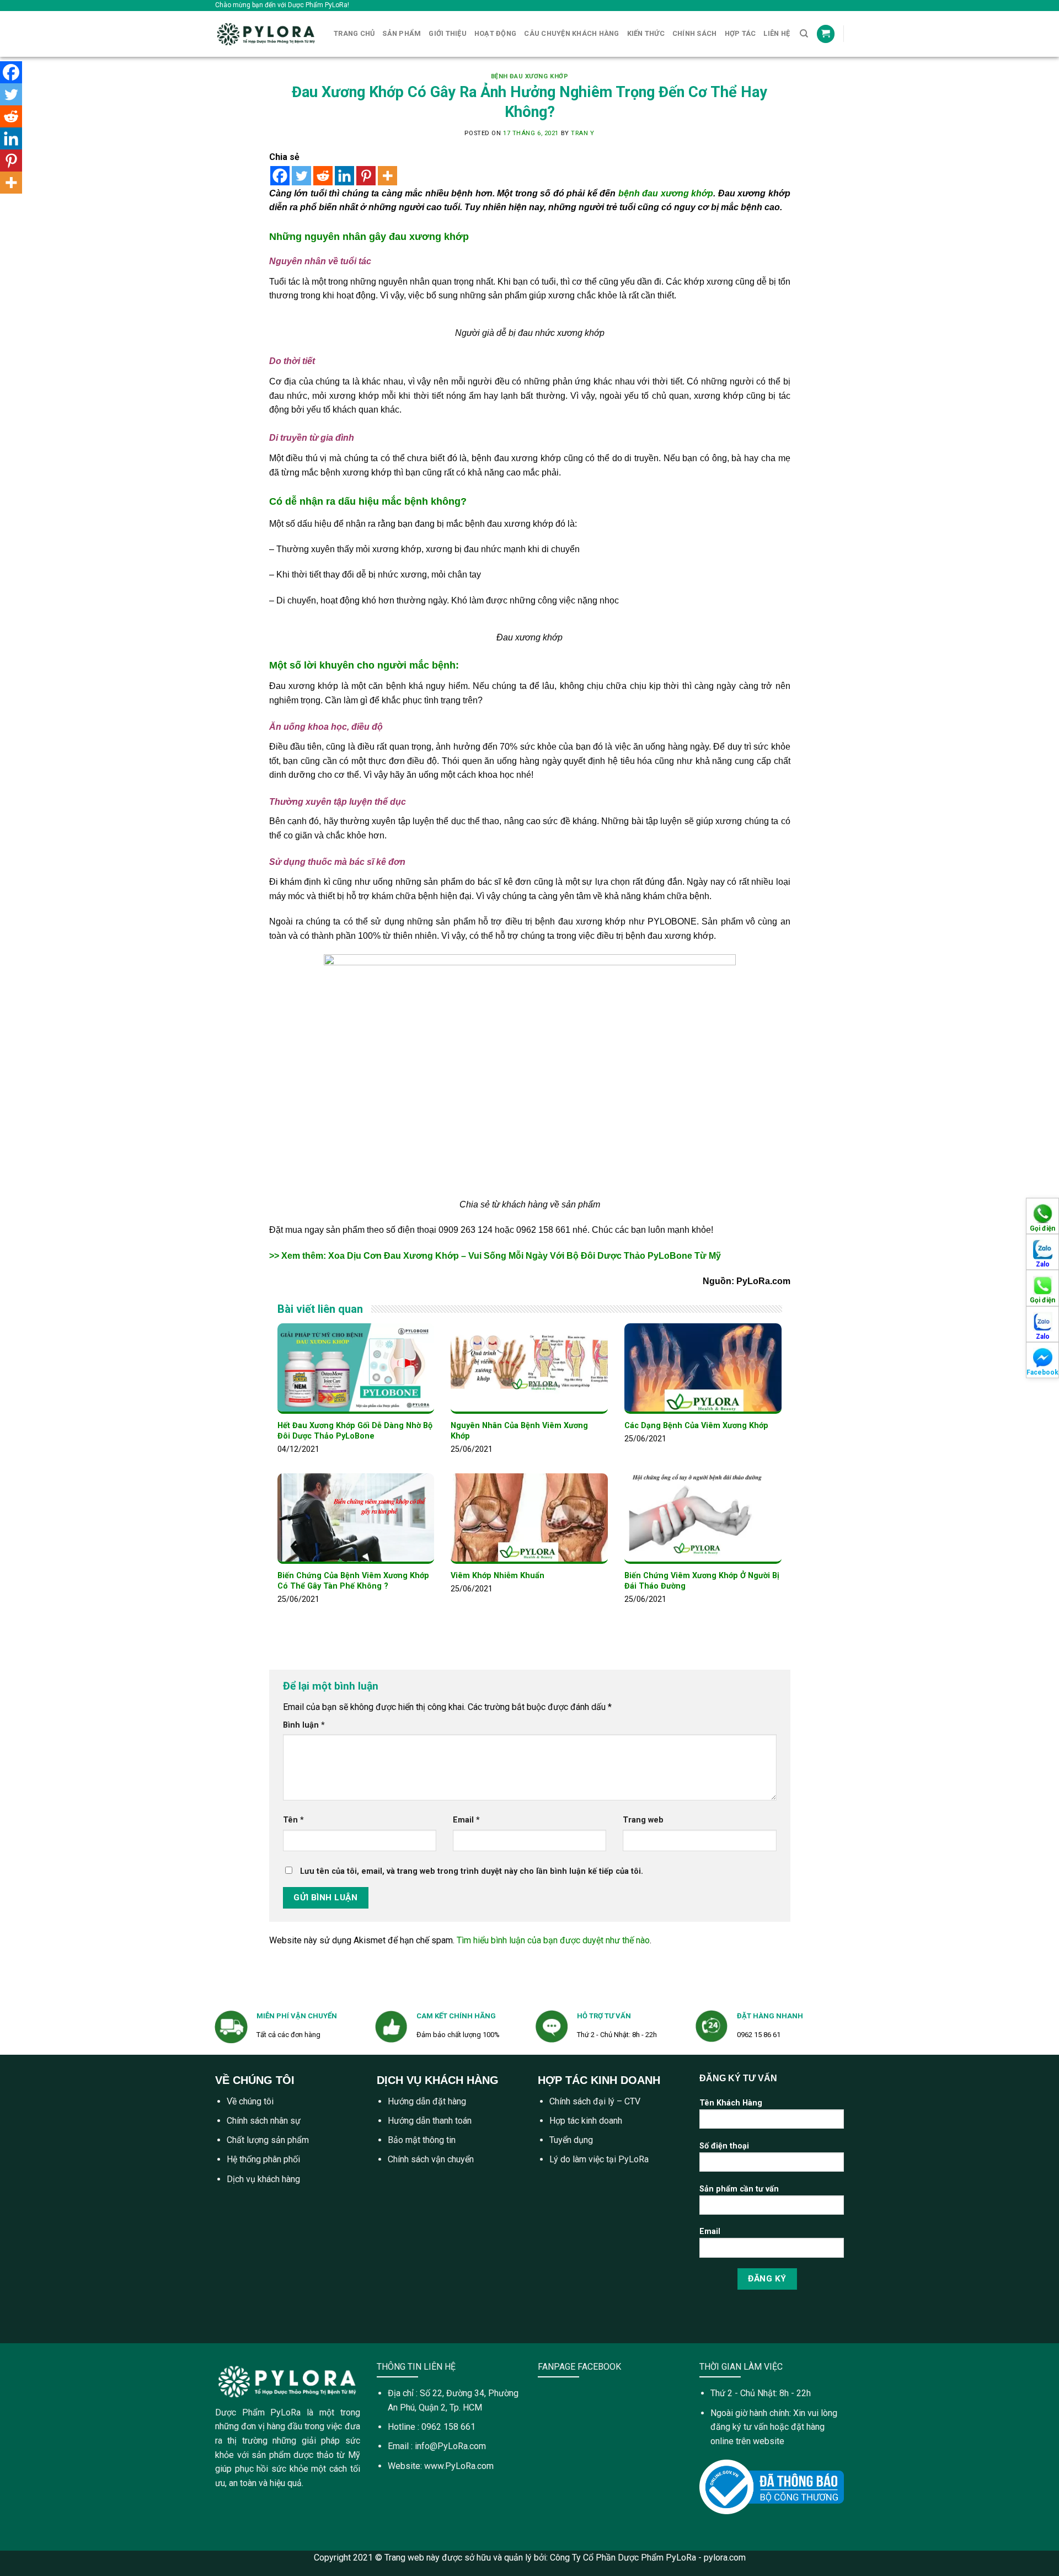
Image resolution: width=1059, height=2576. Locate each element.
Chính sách (695, 33)
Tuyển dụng (571, 2140)
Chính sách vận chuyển (431, 2159)
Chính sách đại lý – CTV (595, 2101)
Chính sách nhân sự (264, 2121)
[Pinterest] (366, 176)
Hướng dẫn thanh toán (430, 2121)
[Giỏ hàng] (826, 34)
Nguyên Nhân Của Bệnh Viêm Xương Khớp (519, 1431)
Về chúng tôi (250, 2101)
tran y (582, 133)
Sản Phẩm (402, 33)
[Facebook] (280, 176)
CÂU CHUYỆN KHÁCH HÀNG (571, 33)
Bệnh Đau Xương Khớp (530, 76)
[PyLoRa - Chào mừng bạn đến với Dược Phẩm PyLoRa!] (266, 34)
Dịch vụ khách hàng (263, 2179)
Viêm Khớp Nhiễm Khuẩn (498, 1576)
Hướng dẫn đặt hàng (427, 2101)
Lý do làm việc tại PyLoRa (599, 2159)
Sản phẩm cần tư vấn (739, 2189)
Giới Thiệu (448, 33)
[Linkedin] (344, 176)
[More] (387, 176)
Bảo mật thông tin (422, 2140)
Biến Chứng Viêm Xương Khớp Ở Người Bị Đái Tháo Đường (702, 1581)
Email (466, 1820)
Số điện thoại (724, 2146)
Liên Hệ (777, 33)
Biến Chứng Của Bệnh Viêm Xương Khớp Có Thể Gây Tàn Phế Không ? (353, 1581)
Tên (293, 1820)
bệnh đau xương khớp (666, 193)
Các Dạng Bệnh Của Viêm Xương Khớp (696, 1426)
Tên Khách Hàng (731, 2103)
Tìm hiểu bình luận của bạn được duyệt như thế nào (553, 1940)
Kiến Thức (646, 33)
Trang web (643, 1820)
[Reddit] (323, 176)
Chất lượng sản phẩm (268, 2140)
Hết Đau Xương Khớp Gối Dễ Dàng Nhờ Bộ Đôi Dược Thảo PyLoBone (355, 1431)
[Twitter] (301, 176)
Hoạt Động (495, 33)
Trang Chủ (354, 33)
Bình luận (304, 1725)
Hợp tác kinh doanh (586, 2121)
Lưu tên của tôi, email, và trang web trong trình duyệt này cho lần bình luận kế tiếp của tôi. (472, 1871)
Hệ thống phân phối (263, 2159)
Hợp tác (740, 33)
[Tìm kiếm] (804, 34)
